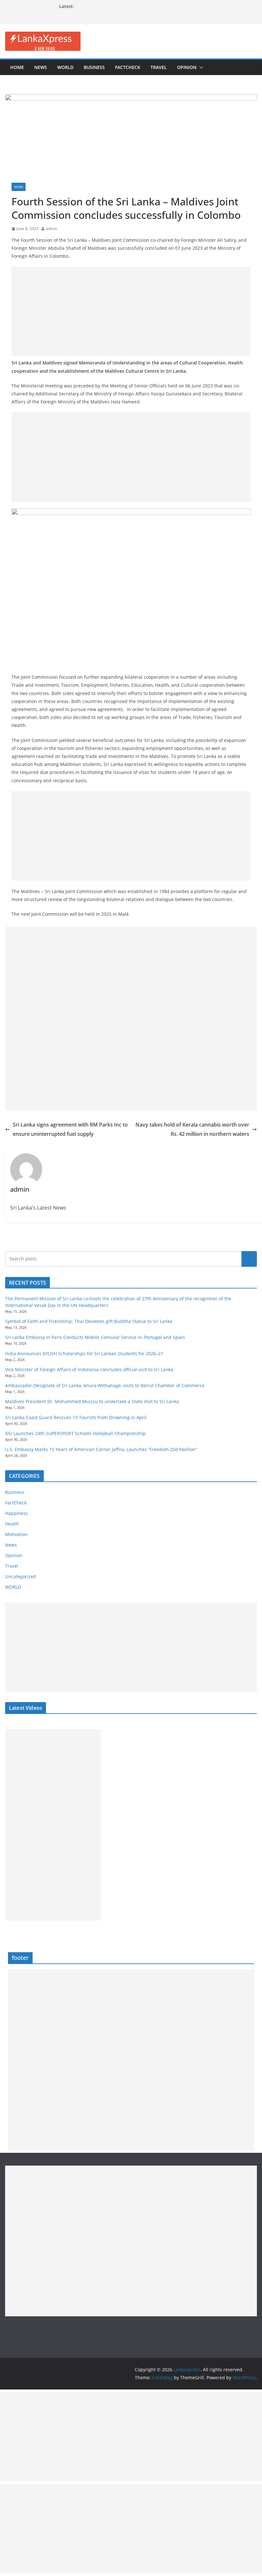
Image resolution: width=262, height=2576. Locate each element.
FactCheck (128, 67)
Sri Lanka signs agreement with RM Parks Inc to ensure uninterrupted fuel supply (70, 1129)
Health (12, 1524)
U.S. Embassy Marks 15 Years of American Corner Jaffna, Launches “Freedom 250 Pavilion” (101, 1449)
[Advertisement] (131, 311)
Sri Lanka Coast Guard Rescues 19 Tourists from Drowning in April (76, 1417)
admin (52, 229)
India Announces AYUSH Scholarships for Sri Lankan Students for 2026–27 (84, 1353)
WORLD (13, 1587)
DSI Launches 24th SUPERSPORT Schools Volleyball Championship (75, 1433)
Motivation (16, 1534)
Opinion (187, 67)
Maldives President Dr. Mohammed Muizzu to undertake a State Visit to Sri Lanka (92, 1401)
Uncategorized (21, 1576)
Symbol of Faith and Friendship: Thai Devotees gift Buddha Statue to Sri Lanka (89, 1321)
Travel (159, 67)
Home (17, 67)
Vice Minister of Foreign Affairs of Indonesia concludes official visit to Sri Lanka (89, 1369)
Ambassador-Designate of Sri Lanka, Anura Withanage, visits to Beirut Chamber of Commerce (105, 1385)
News (41, 67)
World (65, 67)
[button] (200, 67)
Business (94, 67)
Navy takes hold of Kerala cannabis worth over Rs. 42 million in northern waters (192, 1129)
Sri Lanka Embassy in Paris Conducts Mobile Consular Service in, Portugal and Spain (95, 1337)
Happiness (16, 1513)
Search (249, 1259)
